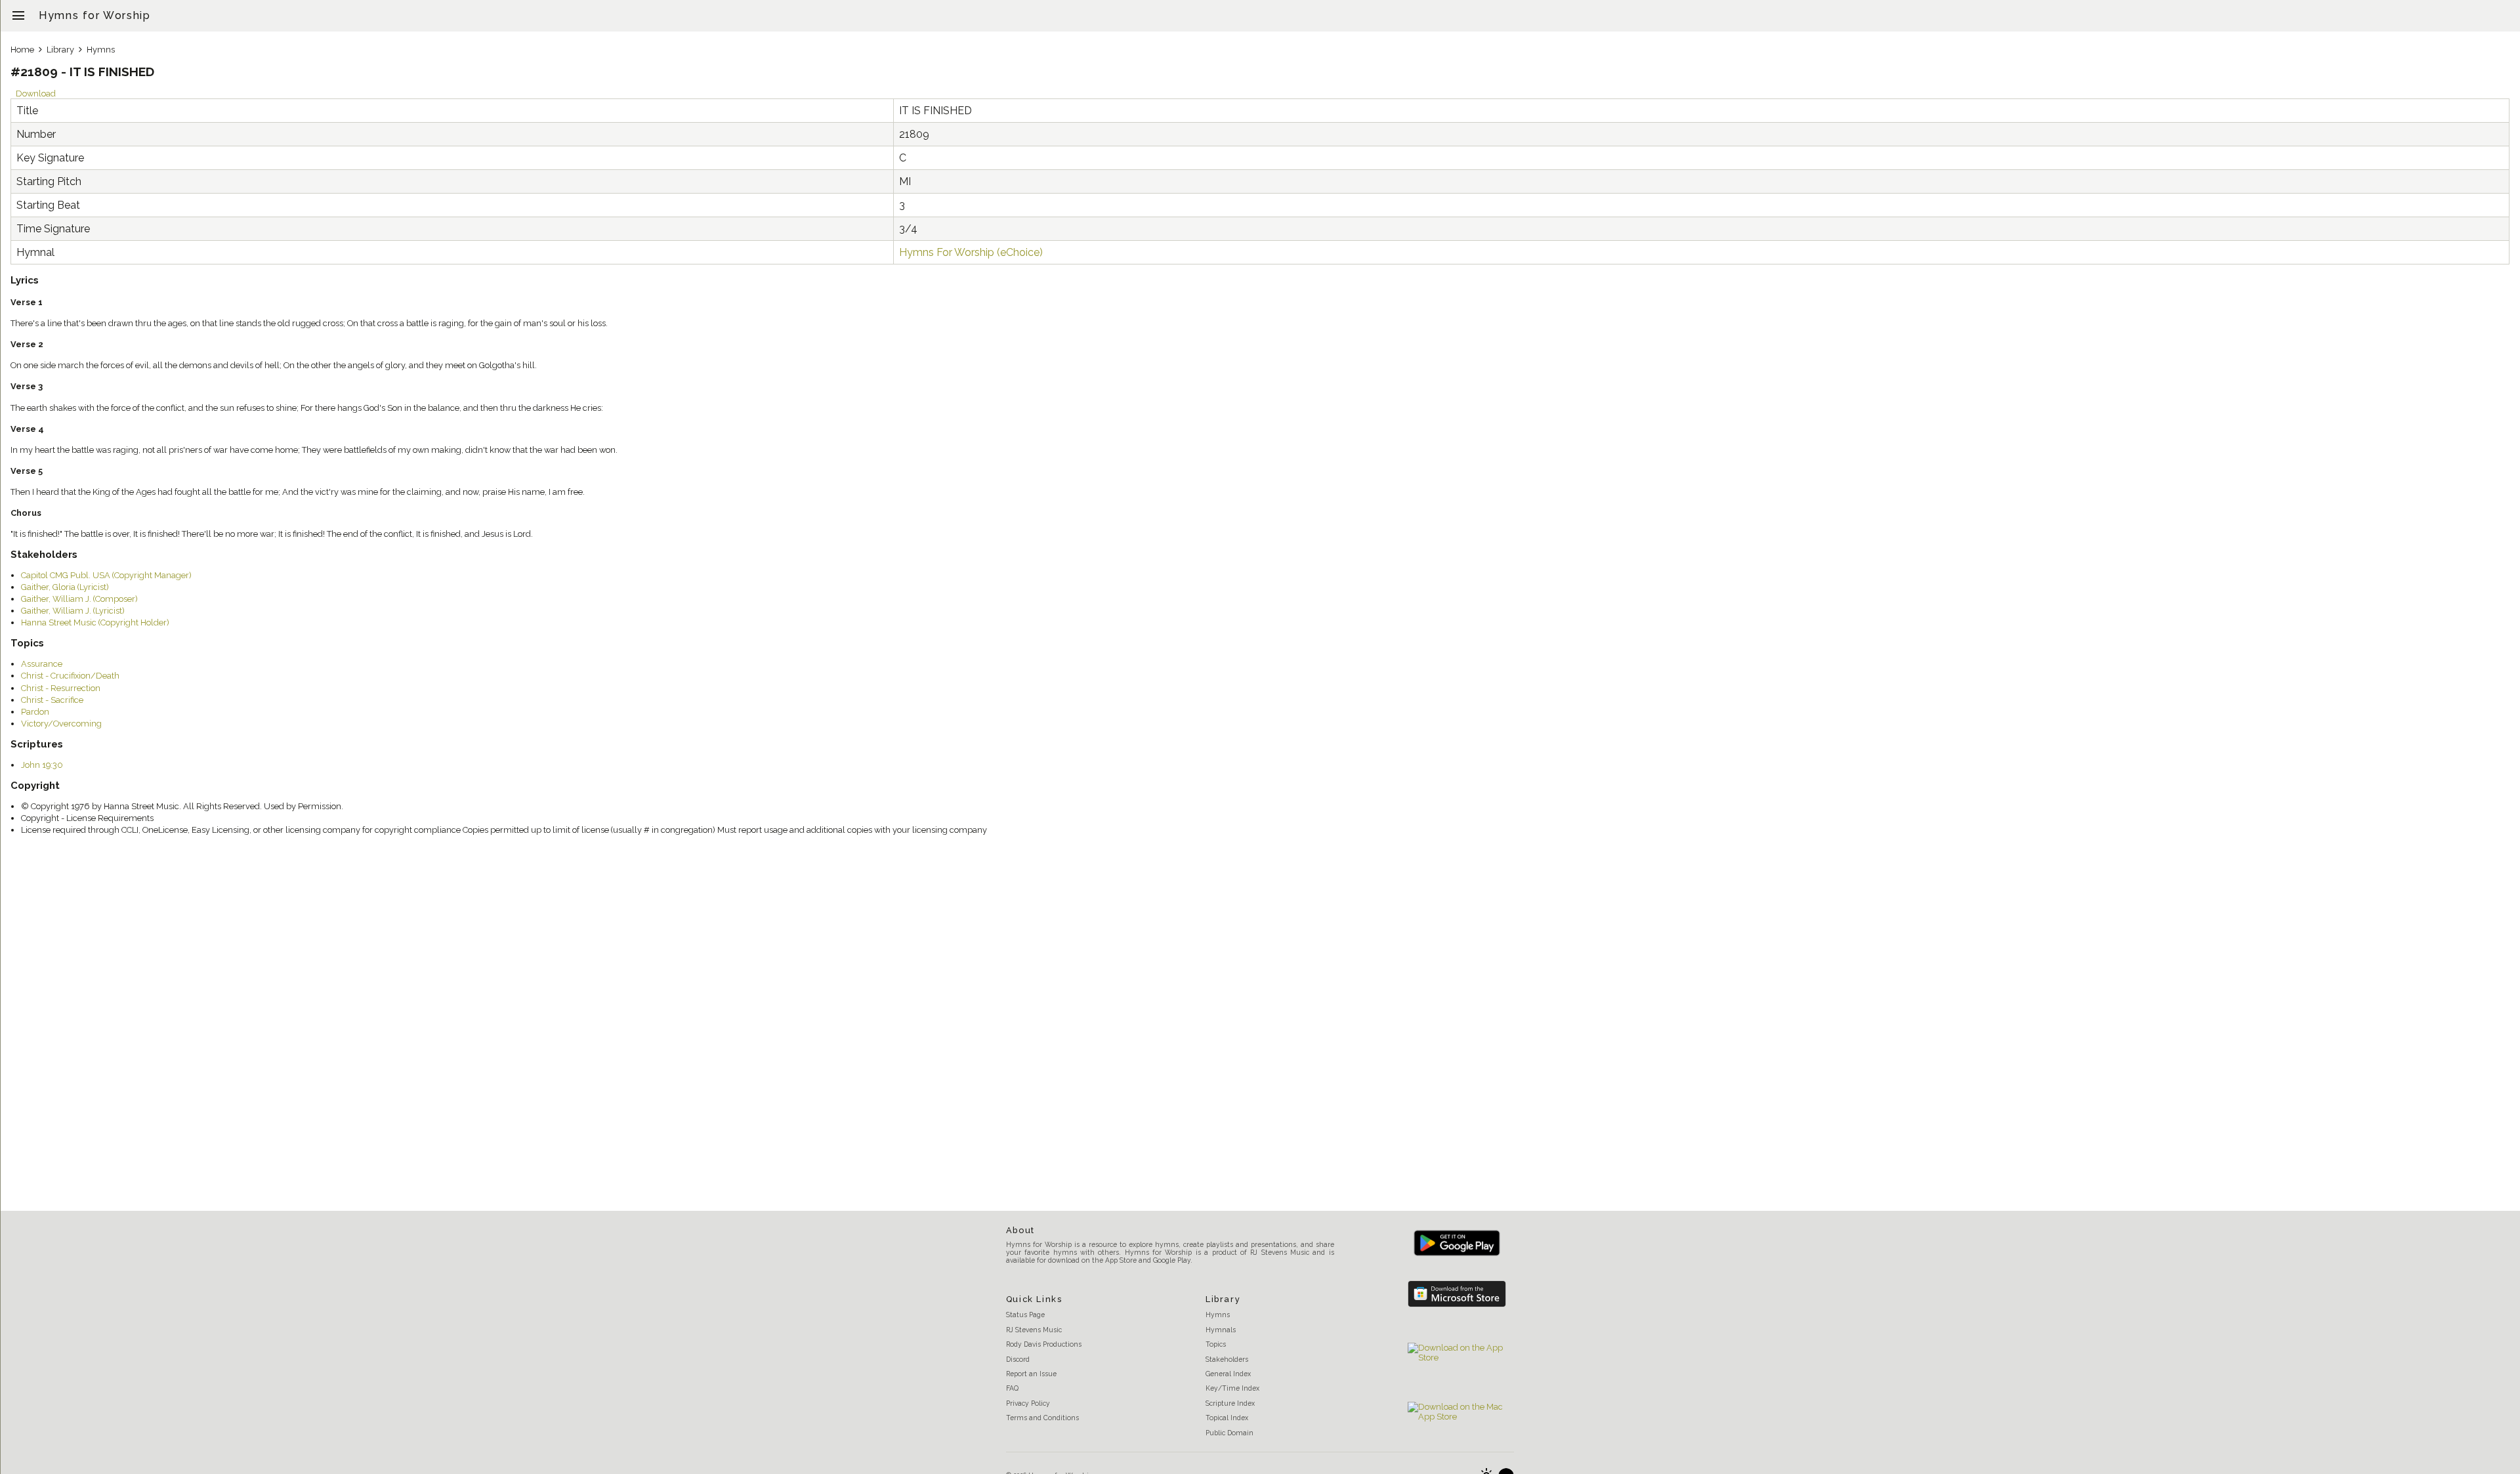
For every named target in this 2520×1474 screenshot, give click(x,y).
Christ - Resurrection (61, 688)
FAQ (1012, 1388)
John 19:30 (42, 765)
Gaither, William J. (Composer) (79, 599)
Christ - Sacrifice (52, 700)
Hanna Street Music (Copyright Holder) (95, 622)
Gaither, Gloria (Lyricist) (65, 587)
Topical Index (1227, 1418)
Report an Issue (1031, 1374)
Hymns (101, 50)
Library (60, 50)
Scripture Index (1230, 1403)
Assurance (42, 664)
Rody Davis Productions (1044, 1344)
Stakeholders (1227, 1359)
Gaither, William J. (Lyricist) (73, 611)
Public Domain (1229, 1433)
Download (36, 94)
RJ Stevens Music (1034, 1330)
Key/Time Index (1232, 1388)
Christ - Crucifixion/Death (70, 676)
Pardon (35, 712)
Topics (1216, 1344)
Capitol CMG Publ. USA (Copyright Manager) (106, 575)
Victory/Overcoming (61, 724)
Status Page (1025, 1315)
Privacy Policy (1028, 1403)
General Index (1228, 1374)
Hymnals (1221, 1330)
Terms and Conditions (1042, 1418)
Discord (1018, 1359)
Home (22, 50)
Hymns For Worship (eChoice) (971, 252)
